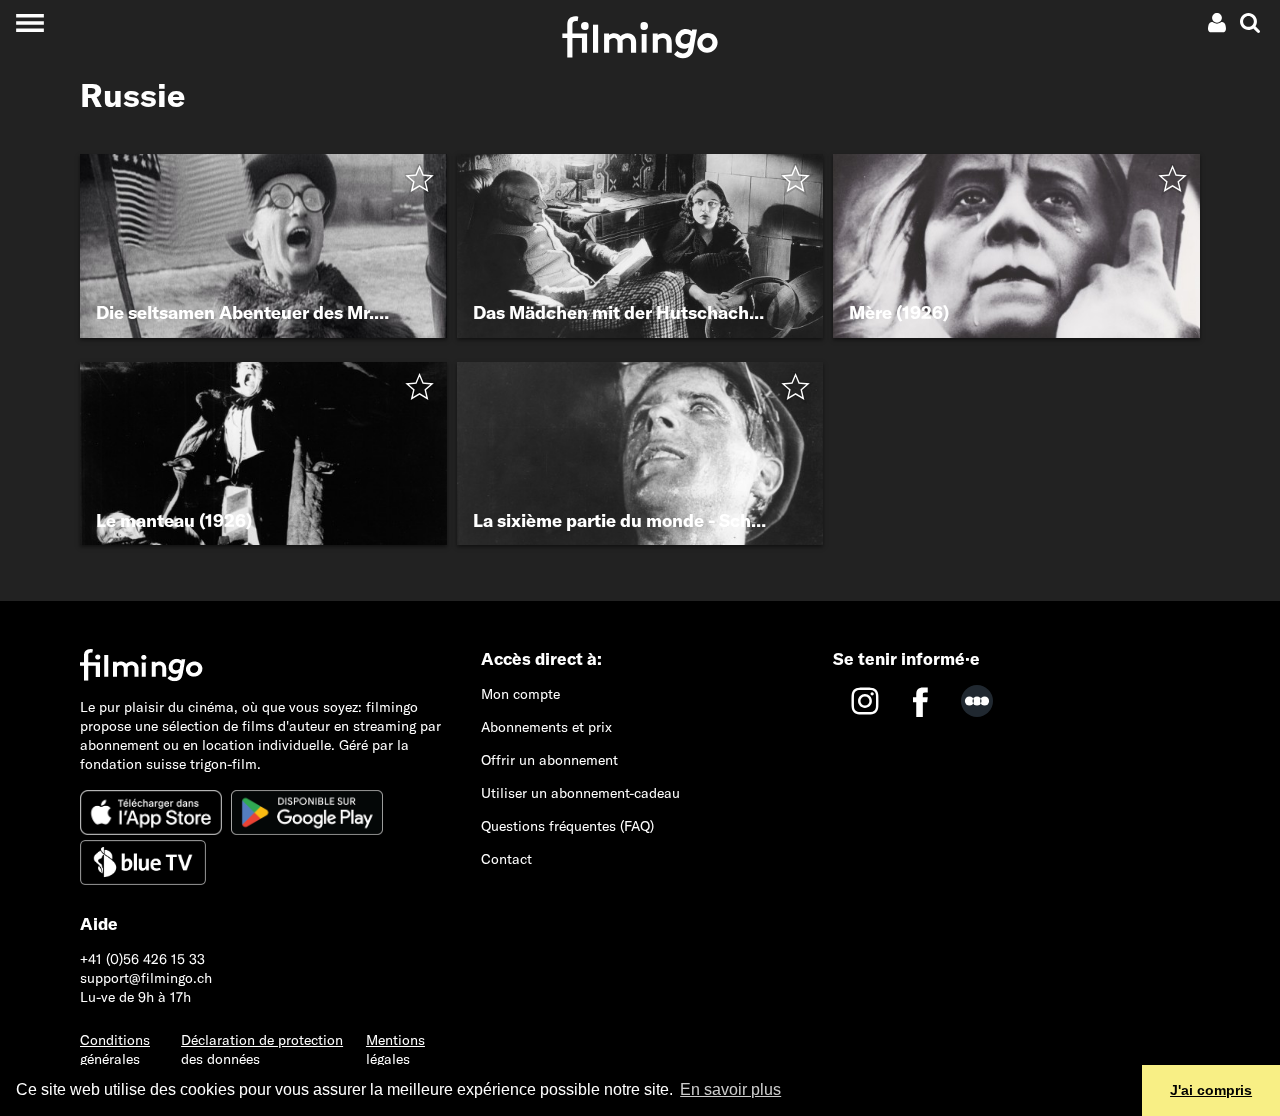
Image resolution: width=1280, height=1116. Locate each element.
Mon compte (520, 694)
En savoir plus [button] (730, 1089)
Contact (506, 859)
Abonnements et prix (546, 727)
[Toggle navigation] (29, 22)
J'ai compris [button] (1211, 1090)
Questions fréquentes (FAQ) (567, 826)
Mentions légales (395, 1049)
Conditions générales (115, 1049)
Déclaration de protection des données (262, 1049)
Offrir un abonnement (549, 760)
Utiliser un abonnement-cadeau (580, 793)
